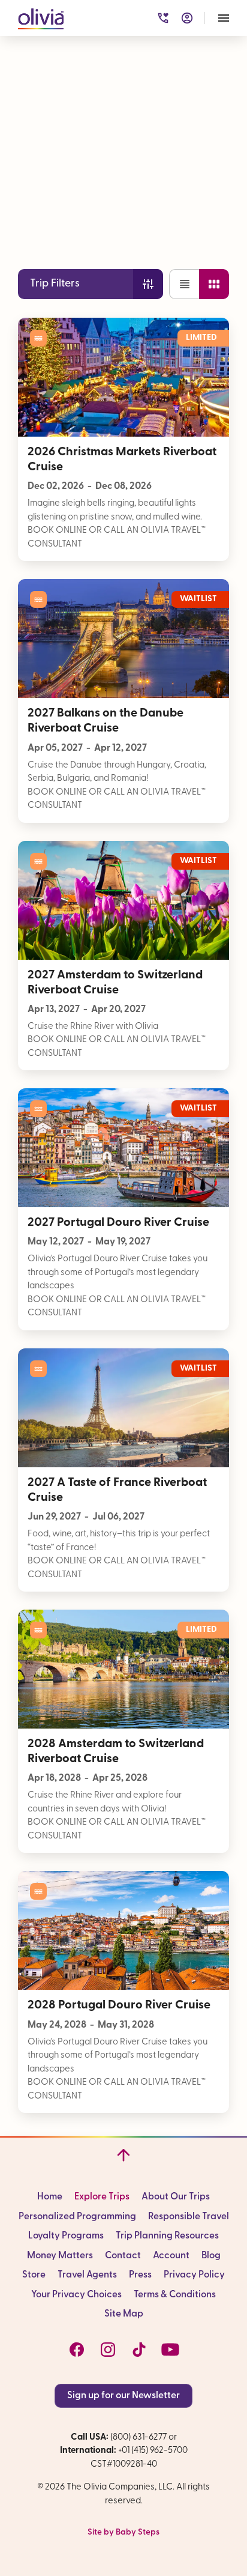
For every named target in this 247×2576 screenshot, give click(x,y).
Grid (214, 284)
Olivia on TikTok (139, 2350)
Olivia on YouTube (170, 2350)
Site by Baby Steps (123, 2532)
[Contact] (163, 18)
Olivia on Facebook (77, 2350)
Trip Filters (55, 284)
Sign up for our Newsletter (123, 2396)
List (184, 284)
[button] (41, 17)
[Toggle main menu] (224, 18)
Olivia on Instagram (108, 2350)
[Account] (187, 18)
